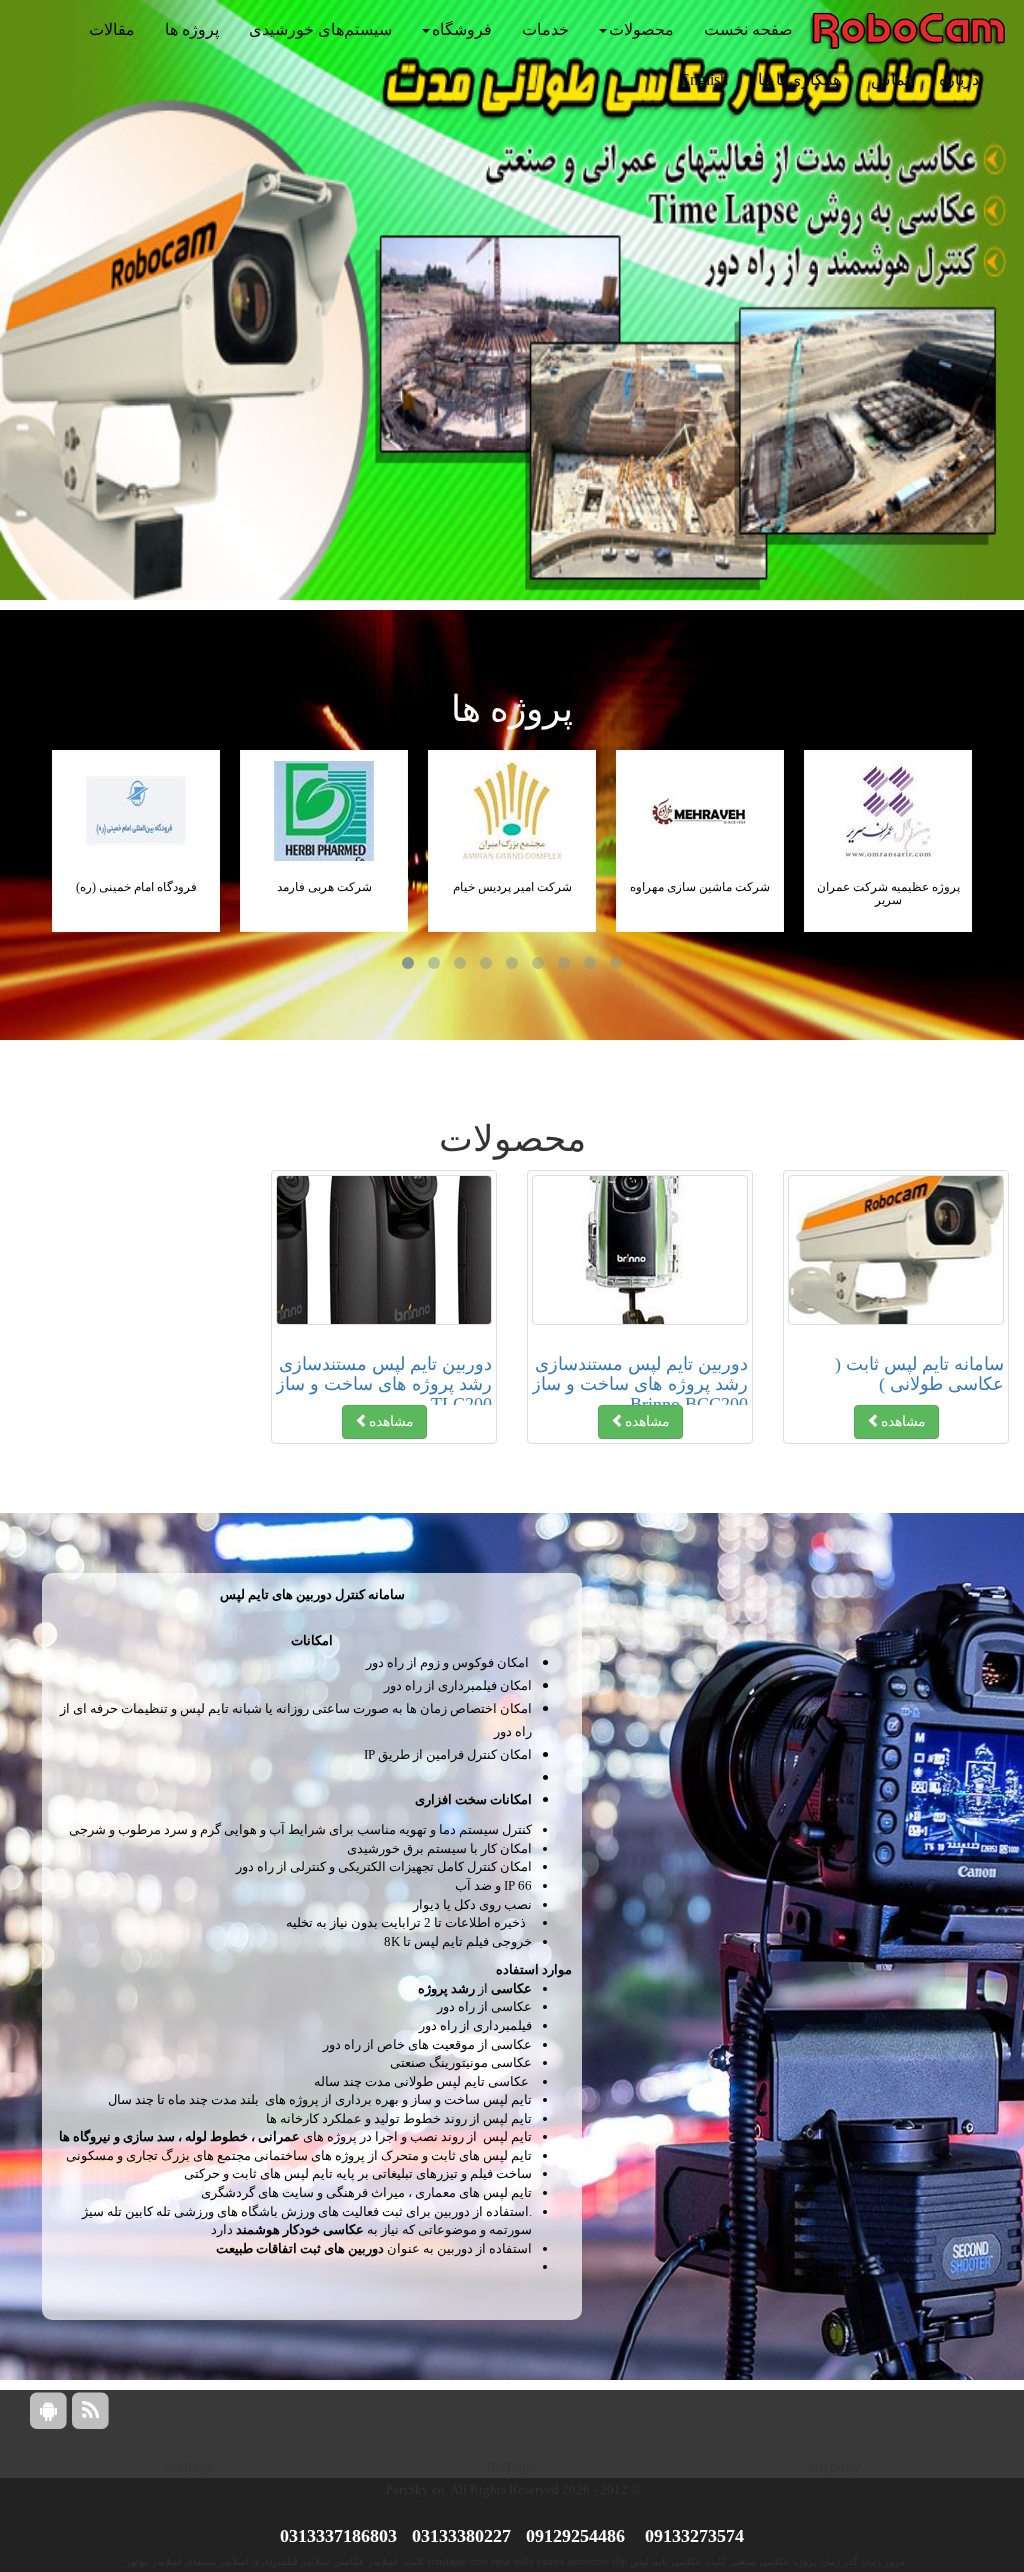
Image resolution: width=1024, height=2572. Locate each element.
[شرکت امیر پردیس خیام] (512, 811)
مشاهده (903, 1421)
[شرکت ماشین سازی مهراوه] (700, 811)
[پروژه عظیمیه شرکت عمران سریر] (888, 811)
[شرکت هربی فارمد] (324, 811)
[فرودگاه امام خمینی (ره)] (136, 811)
